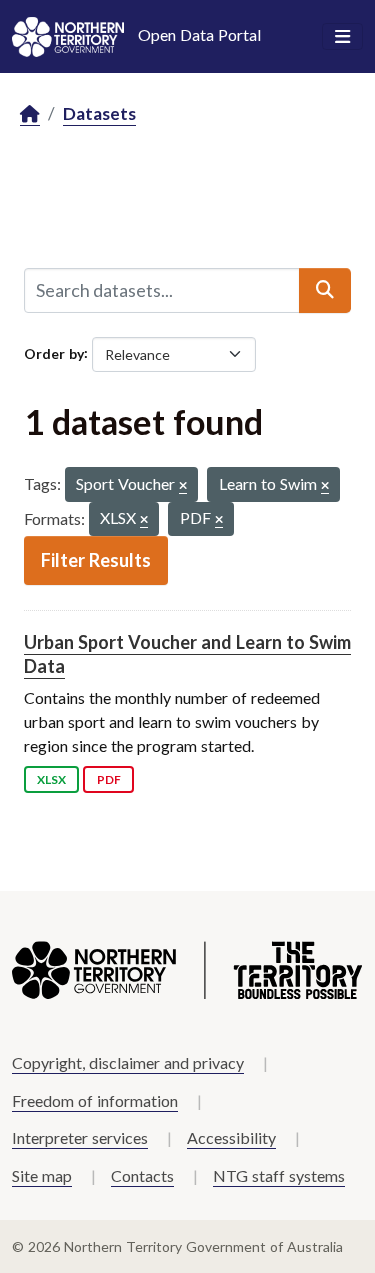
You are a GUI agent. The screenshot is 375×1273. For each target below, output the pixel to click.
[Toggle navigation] (342, 37)
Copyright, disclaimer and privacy (128, 1062)
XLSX (51, 779)
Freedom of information (95, 1100)
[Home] (30, 114)
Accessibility (231, 1137)
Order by (54, 352)
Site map (42, 1175)
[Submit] (325, 290)
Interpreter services (80, 1137)
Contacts (142, 1175)
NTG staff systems (279, 1175)
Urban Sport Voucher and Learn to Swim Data (187, 653)
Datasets (99, 113)
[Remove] (183, 486)
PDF (109, 779)
